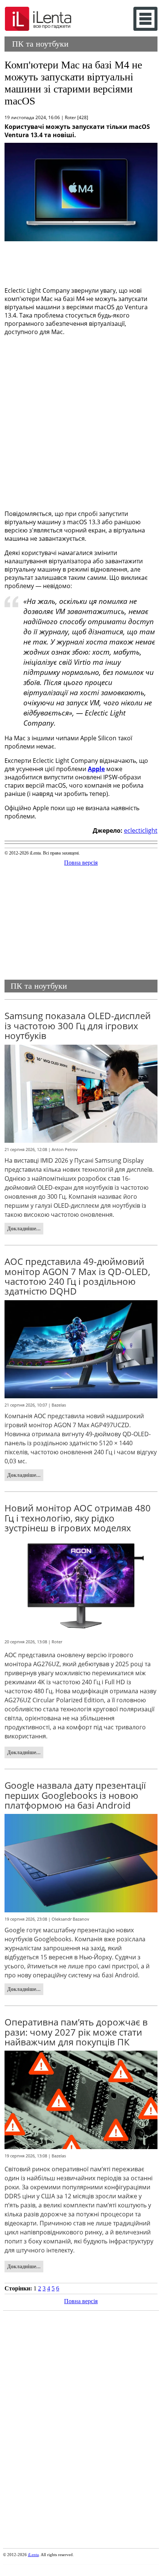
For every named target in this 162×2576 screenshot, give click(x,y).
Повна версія (81, 863)
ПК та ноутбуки (40, 44)
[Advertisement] (81, 262)
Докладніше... (24, 1228)
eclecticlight (141, 830)
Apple (96, 769)
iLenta (33, 2555)
